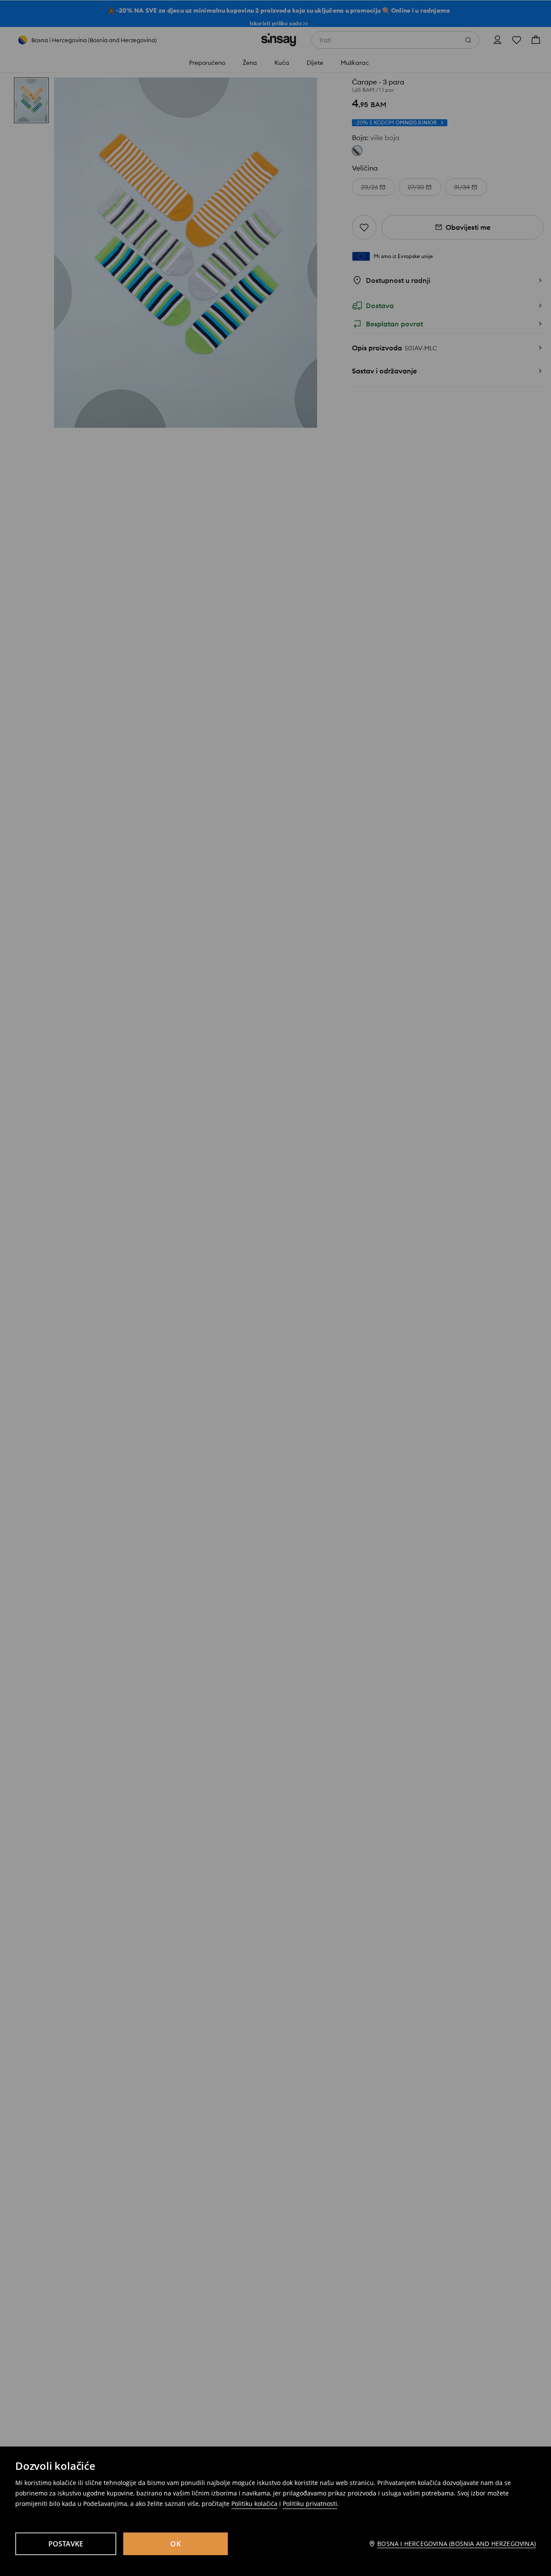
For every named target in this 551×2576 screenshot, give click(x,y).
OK (176, 2544)
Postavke (66, 2544)
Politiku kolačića (254, 2504)
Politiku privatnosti (310, 2504)
